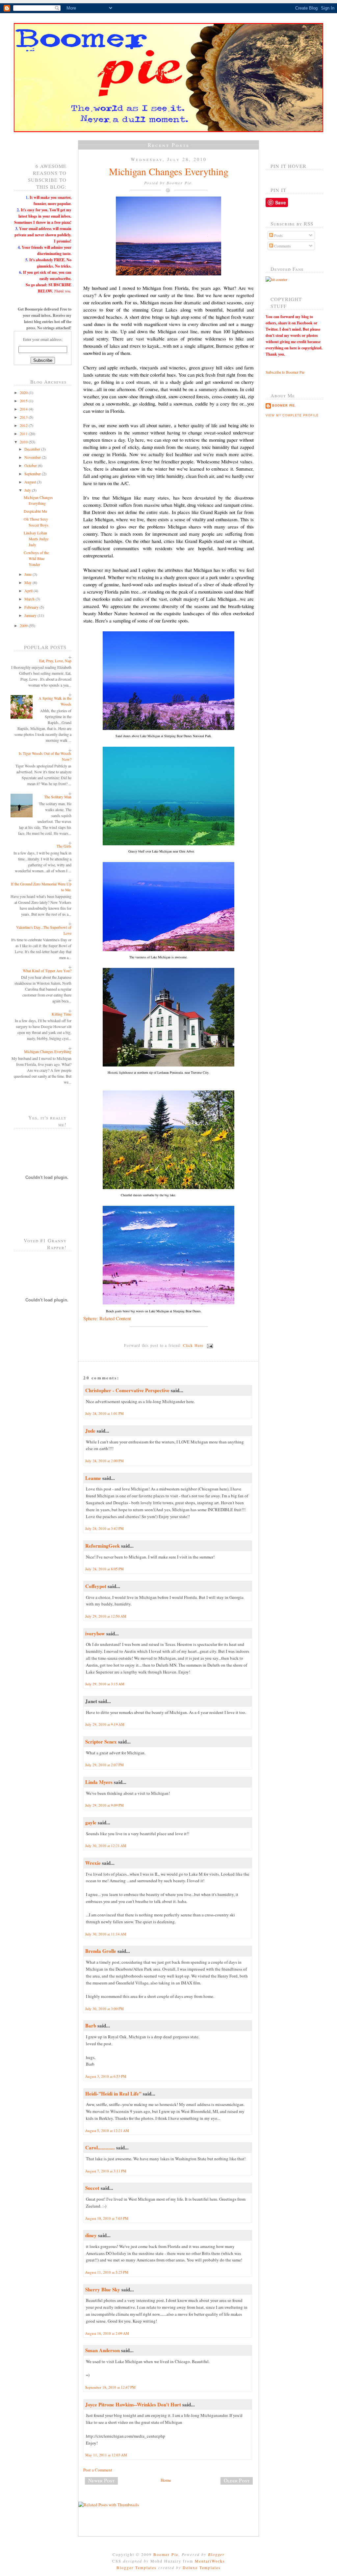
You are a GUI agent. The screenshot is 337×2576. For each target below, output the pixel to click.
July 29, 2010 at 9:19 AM (105, 1724)
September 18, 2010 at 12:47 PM (110, 2387)
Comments (282, 246)
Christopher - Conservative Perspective (127, 1390)
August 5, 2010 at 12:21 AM (107, 2131)
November (33, 457)
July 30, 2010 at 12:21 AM (106, 1846)
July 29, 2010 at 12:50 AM (106, 1616)
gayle (91, 1822)
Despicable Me (35, 511)
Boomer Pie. (284, 406)
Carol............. (100, 2147)
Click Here (194, 1345)
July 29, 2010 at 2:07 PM (104, 1765)
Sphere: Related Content (107, 1318)
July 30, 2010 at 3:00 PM (104, 2009)
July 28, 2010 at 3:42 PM (104, 1528)
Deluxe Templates (202, 2567)
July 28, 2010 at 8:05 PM (104, 1569)
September (33, 474)
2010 (24, 442)
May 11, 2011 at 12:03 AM (106, 2455)
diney (91, 2235)
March (30, 599)
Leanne (93, 1478)
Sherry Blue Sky (103, 2289)
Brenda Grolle (101, 1951)
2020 (24, 392)
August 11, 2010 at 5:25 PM (107, 2272)
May (28, 582)
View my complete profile (292, 415)
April (29, 591)
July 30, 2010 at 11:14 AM (106, 1934)
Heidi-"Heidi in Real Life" (113, 2094)
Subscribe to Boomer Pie (285, 372)
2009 (24, 625)
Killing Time (62, 1014)
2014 (24, 409)
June (28, 574)
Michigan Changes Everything (48, 1051)
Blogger (216, 2554)
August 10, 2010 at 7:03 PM (107, 2218)
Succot (92, 2188)
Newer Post (101, 2480)
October (31, 465)
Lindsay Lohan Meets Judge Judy (36, 539)
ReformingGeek (103, 1546)
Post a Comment (98, 2470)
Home (166, 2480)
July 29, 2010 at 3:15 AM (105, 1684)
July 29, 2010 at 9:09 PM (104, 1805)
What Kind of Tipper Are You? (47, 971)
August (31, 482)
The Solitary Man (58, 797)
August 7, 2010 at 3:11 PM (106, 2171)
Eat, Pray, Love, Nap (55, 661)
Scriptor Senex (101, 1742)
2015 (24, 401)
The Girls (64, 846)
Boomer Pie (166, 2554)
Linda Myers (99, 1782)
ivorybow (95, 1633)
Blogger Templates (137, 2567)
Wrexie (93, 1863)
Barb (91, 2026)
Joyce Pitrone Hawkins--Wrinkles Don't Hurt (133, 2404)
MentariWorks (210, 2561)
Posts (278, 235)
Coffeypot (96, 1586)
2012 (24, 425)
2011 (24, 433)
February (32, 607)
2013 (24, 417)
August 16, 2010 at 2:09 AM (107, 2333)
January (31, 615)
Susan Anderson (103, 2350)
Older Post (237, 2480)
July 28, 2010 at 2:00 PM (104, 1461)
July (28, 490)
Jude (90, 1431)
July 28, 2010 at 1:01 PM (104, 1413)
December (33, 449)
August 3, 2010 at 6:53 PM (106, 2076)
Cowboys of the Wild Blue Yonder (36, 558)
